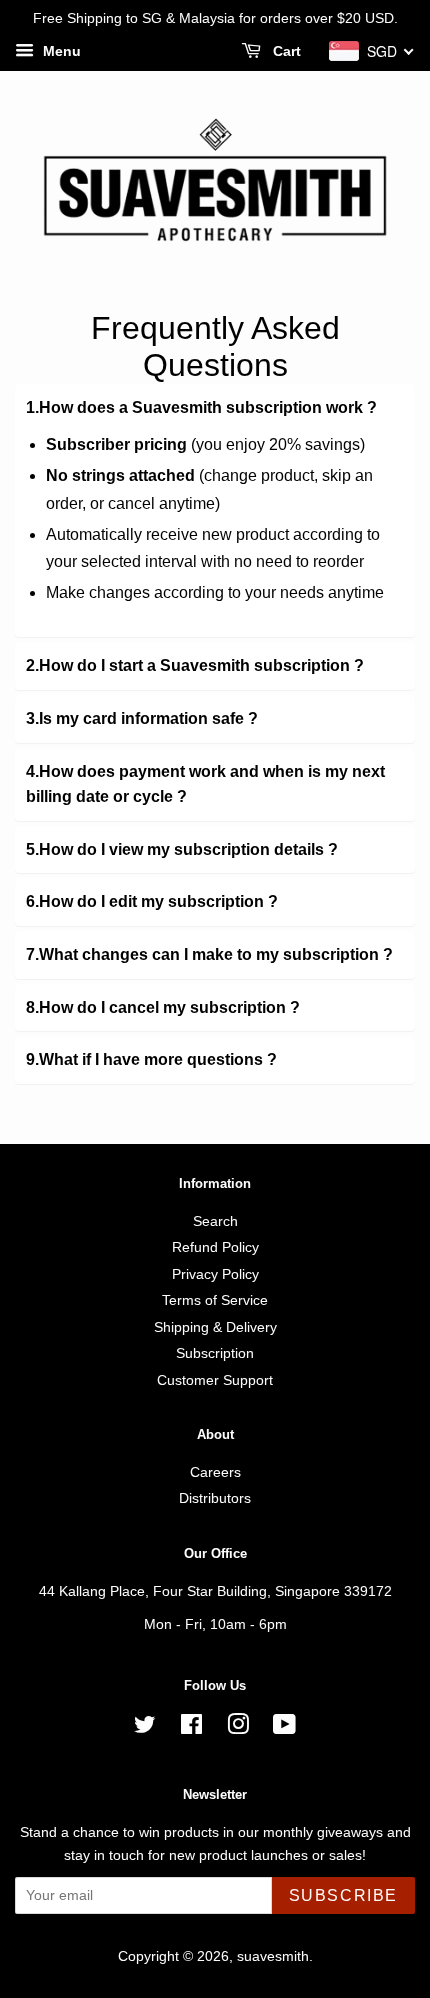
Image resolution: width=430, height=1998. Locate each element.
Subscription (215, 1353)
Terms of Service (215, 1300)
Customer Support (215, 1380)
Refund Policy (215, 1247)
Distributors (215, 1498)
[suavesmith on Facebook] (191, 1728)
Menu (60, 51)
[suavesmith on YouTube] (284, 1728)
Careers (215, 1472)
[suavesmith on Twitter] (145, 1728)
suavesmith (273, 1956)
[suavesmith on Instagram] (238, 1728)
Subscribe (343, 1895)
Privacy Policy (215, 1274)
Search (215, 1221)
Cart (285, 51)
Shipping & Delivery (215, 1327)
